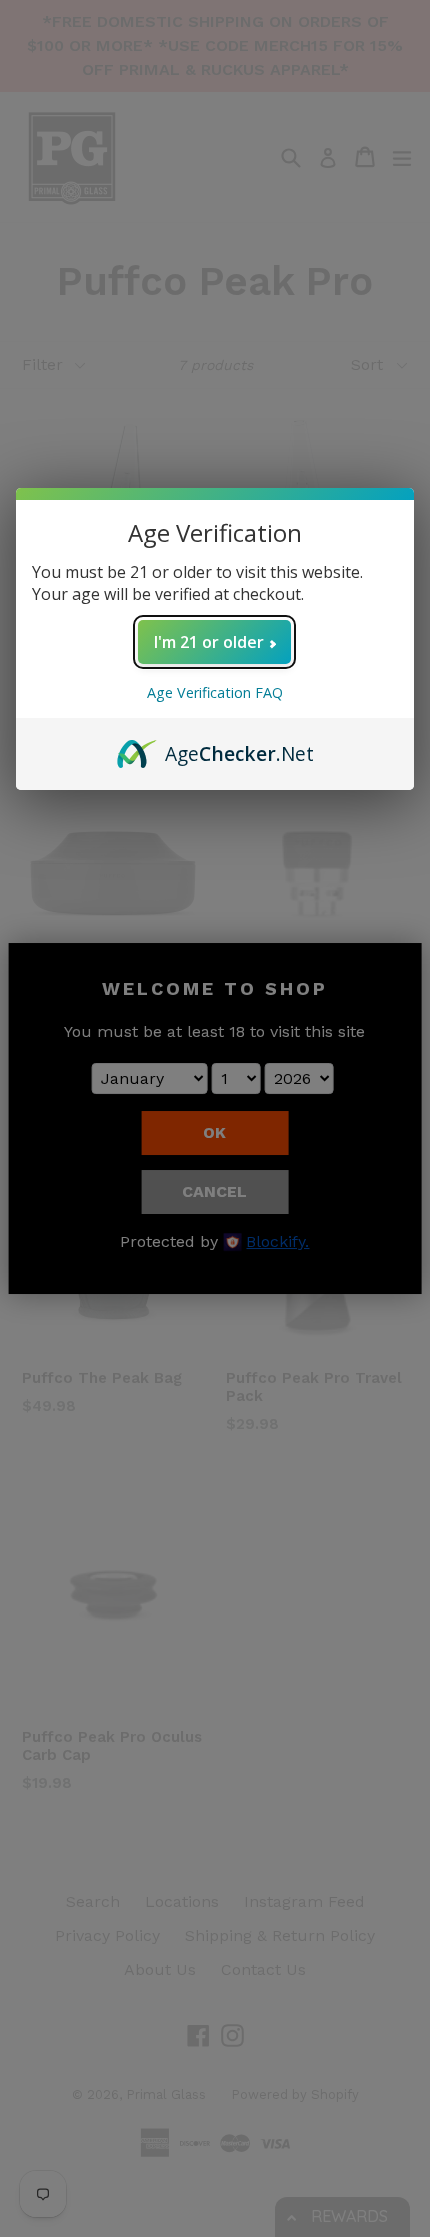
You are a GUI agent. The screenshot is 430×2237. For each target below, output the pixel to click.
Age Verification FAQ (215, 692)
